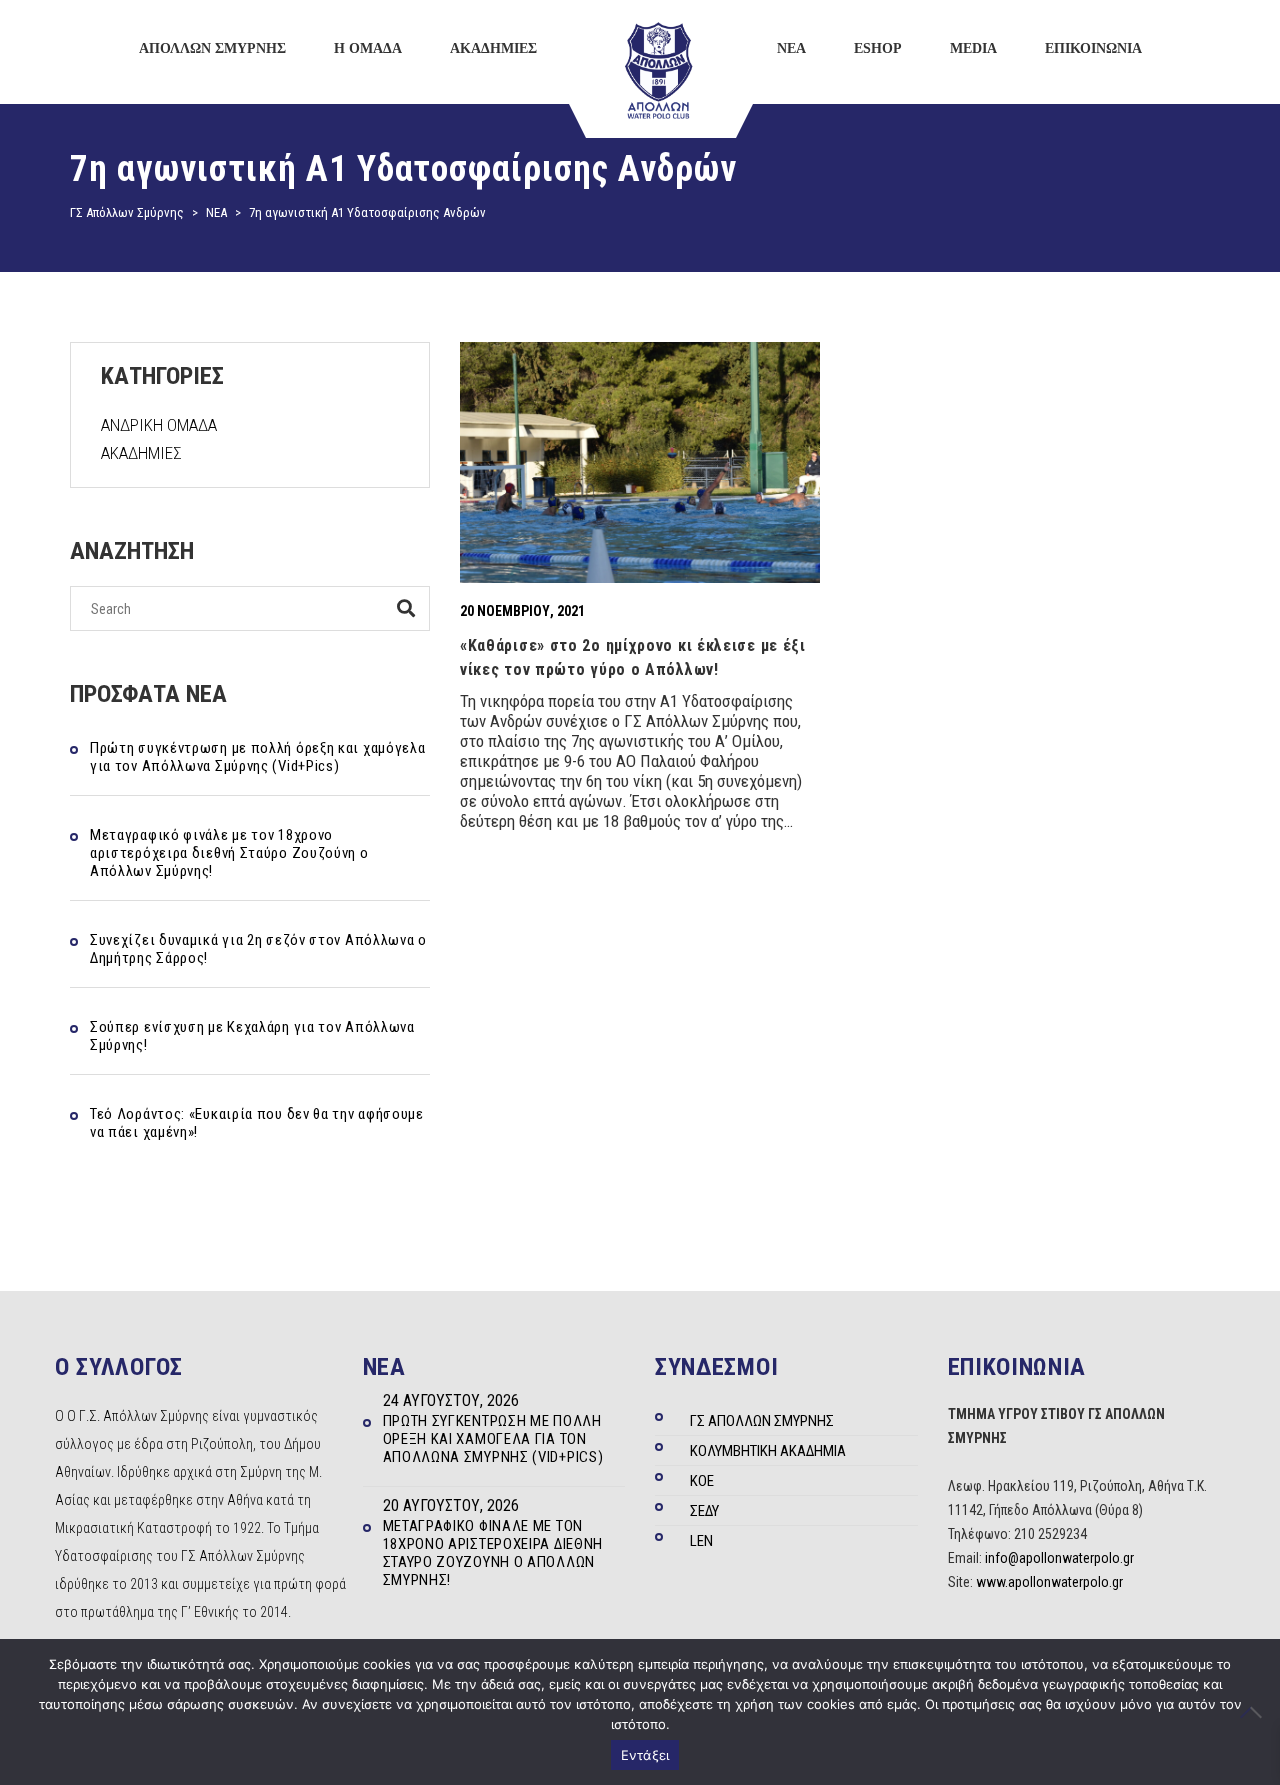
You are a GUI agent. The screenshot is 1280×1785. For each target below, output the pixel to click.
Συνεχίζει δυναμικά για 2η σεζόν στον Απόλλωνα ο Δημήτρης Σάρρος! (258, 949)
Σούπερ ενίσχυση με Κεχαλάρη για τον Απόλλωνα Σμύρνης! (252, 1036)
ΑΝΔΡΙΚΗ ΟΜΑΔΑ (159, 425)
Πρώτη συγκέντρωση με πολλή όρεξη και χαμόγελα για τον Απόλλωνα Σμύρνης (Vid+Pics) (258, 757)
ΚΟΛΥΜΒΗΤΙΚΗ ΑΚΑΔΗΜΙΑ (768, 1451)
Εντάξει (645, 1755)
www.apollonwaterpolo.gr (1049, 1582)
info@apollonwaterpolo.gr (1059, 1558)
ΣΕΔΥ (704, 1511)
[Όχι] (1255, 1712)
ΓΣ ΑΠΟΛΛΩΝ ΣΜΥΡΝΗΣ (762, 1421)
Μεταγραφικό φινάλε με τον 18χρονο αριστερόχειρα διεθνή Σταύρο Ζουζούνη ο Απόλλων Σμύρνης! (229, 853)
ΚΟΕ (702, 1481)
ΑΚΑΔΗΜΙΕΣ (141, 453)
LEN (701, 1541)
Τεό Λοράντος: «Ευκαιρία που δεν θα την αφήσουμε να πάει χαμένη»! (257, 1123)
